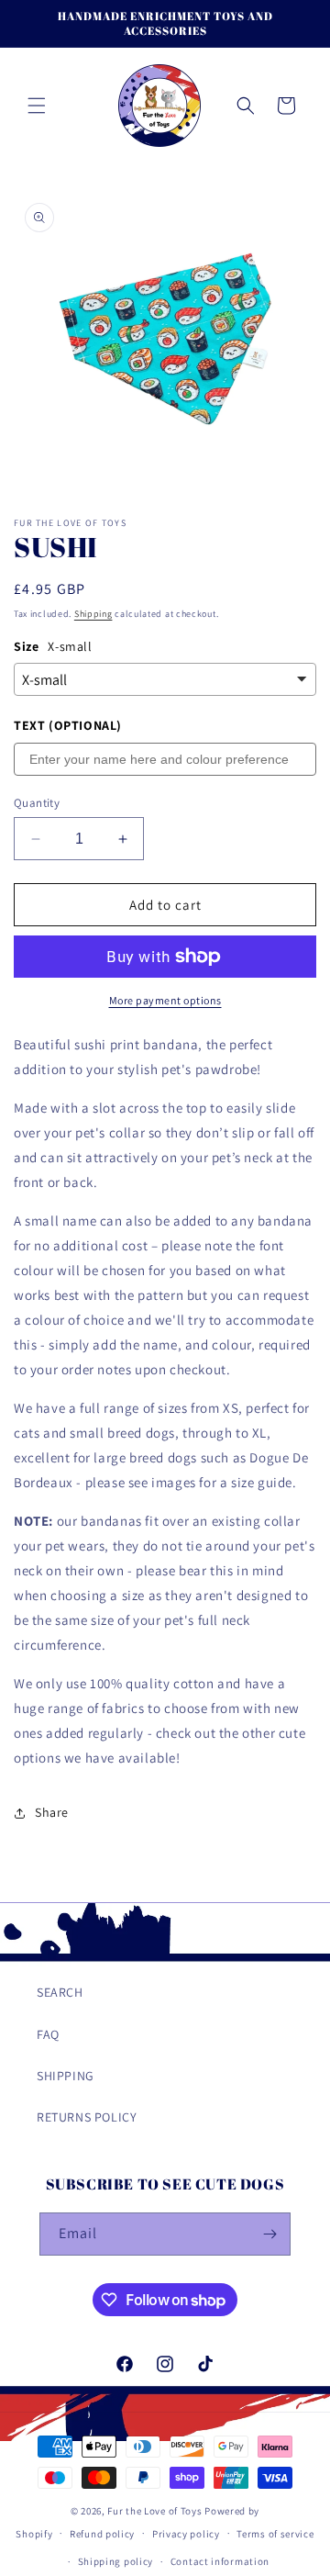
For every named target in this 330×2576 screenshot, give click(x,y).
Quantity (37, 803)
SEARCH (60, 1992)
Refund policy (102, 2534)
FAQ (48, 2034)
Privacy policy (186, 2534)
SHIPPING (66, 2076)
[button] (37, 106)
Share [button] (52, 1812)
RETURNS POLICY (87, 2117)
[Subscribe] (269, 2234)
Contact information (220, 2561)
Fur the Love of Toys (156, 2511)
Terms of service (275, 2534)
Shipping (93, 614)
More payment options (165, 1000)
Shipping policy (116, 2561)
